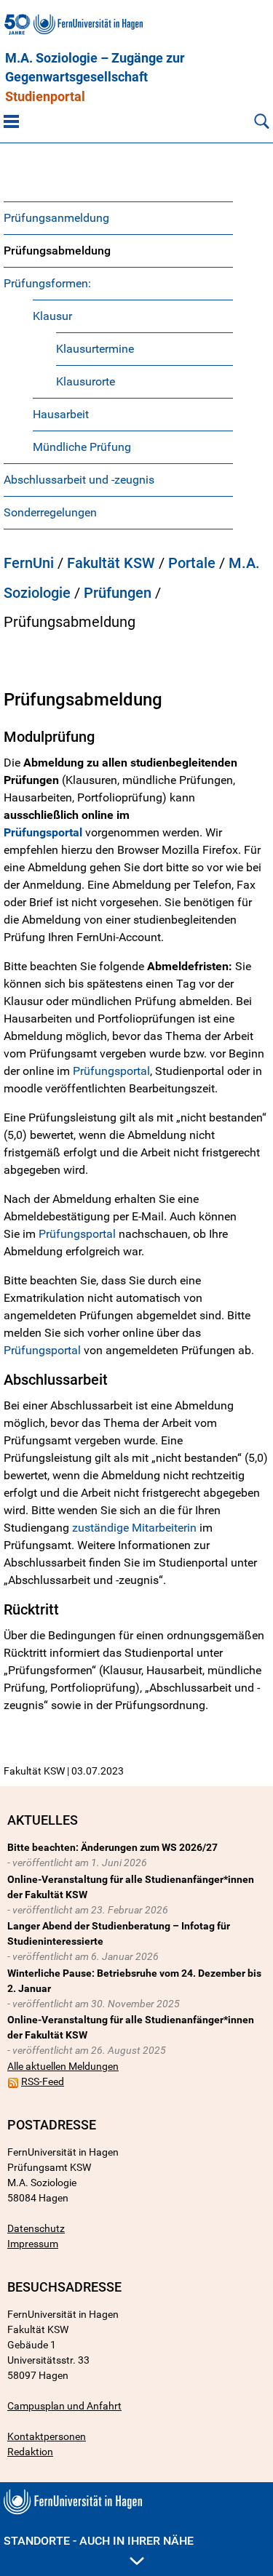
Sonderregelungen (50, 512)
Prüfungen (118, 593)
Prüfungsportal (111, 1071)
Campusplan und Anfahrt (64, 2406)
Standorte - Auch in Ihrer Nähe (99, 2541)
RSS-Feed (43, 2081)
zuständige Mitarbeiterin (134, 1528)
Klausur (52, 316)
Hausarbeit (61, 414)
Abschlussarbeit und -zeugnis (79, 480)
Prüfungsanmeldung (56, 218)
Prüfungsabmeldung (57, 251)
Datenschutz (36, 2228)
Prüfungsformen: (47, 283)
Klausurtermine (95, 349)
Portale (192, 563)
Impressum (33, 2244)
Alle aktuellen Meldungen (63, 2066)
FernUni (29, 563)
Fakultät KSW (111, 563)
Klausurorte (86, 381)
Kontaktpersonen (47, 2436)
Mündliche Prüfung (82, 447)
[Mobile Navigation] (11, 121)
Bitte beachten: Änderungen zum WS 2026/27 (112, 1847)
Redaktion (30, 2452)
